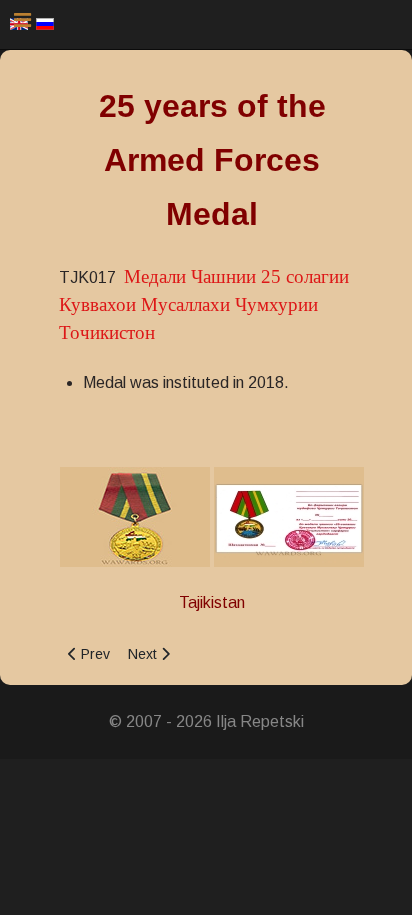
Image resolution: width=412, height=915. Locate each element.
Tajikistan (212, 602)
